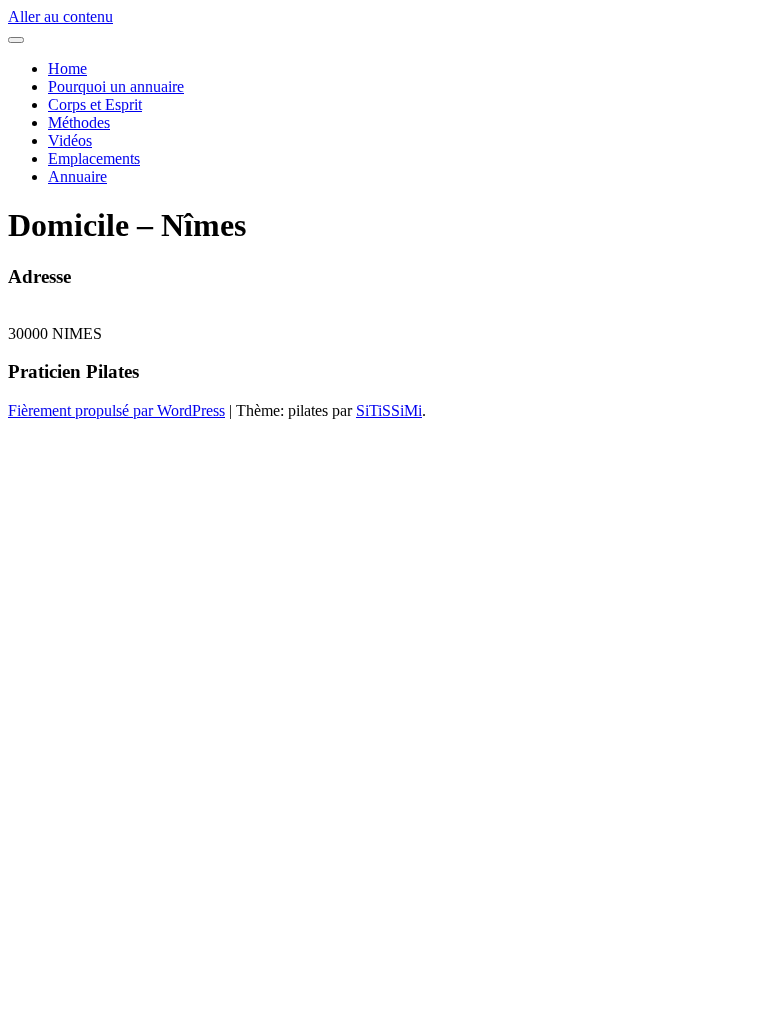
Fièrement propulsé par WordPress (116, 410)
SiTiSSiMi (389, 410)
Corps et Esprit (95, 104)
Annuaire (77, 176)
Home (67, 68)
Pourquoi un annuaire (116, 86)
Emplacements (94, 158)
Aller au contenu (60, 16)
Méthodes (79, 122)
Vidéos (70, 140)
